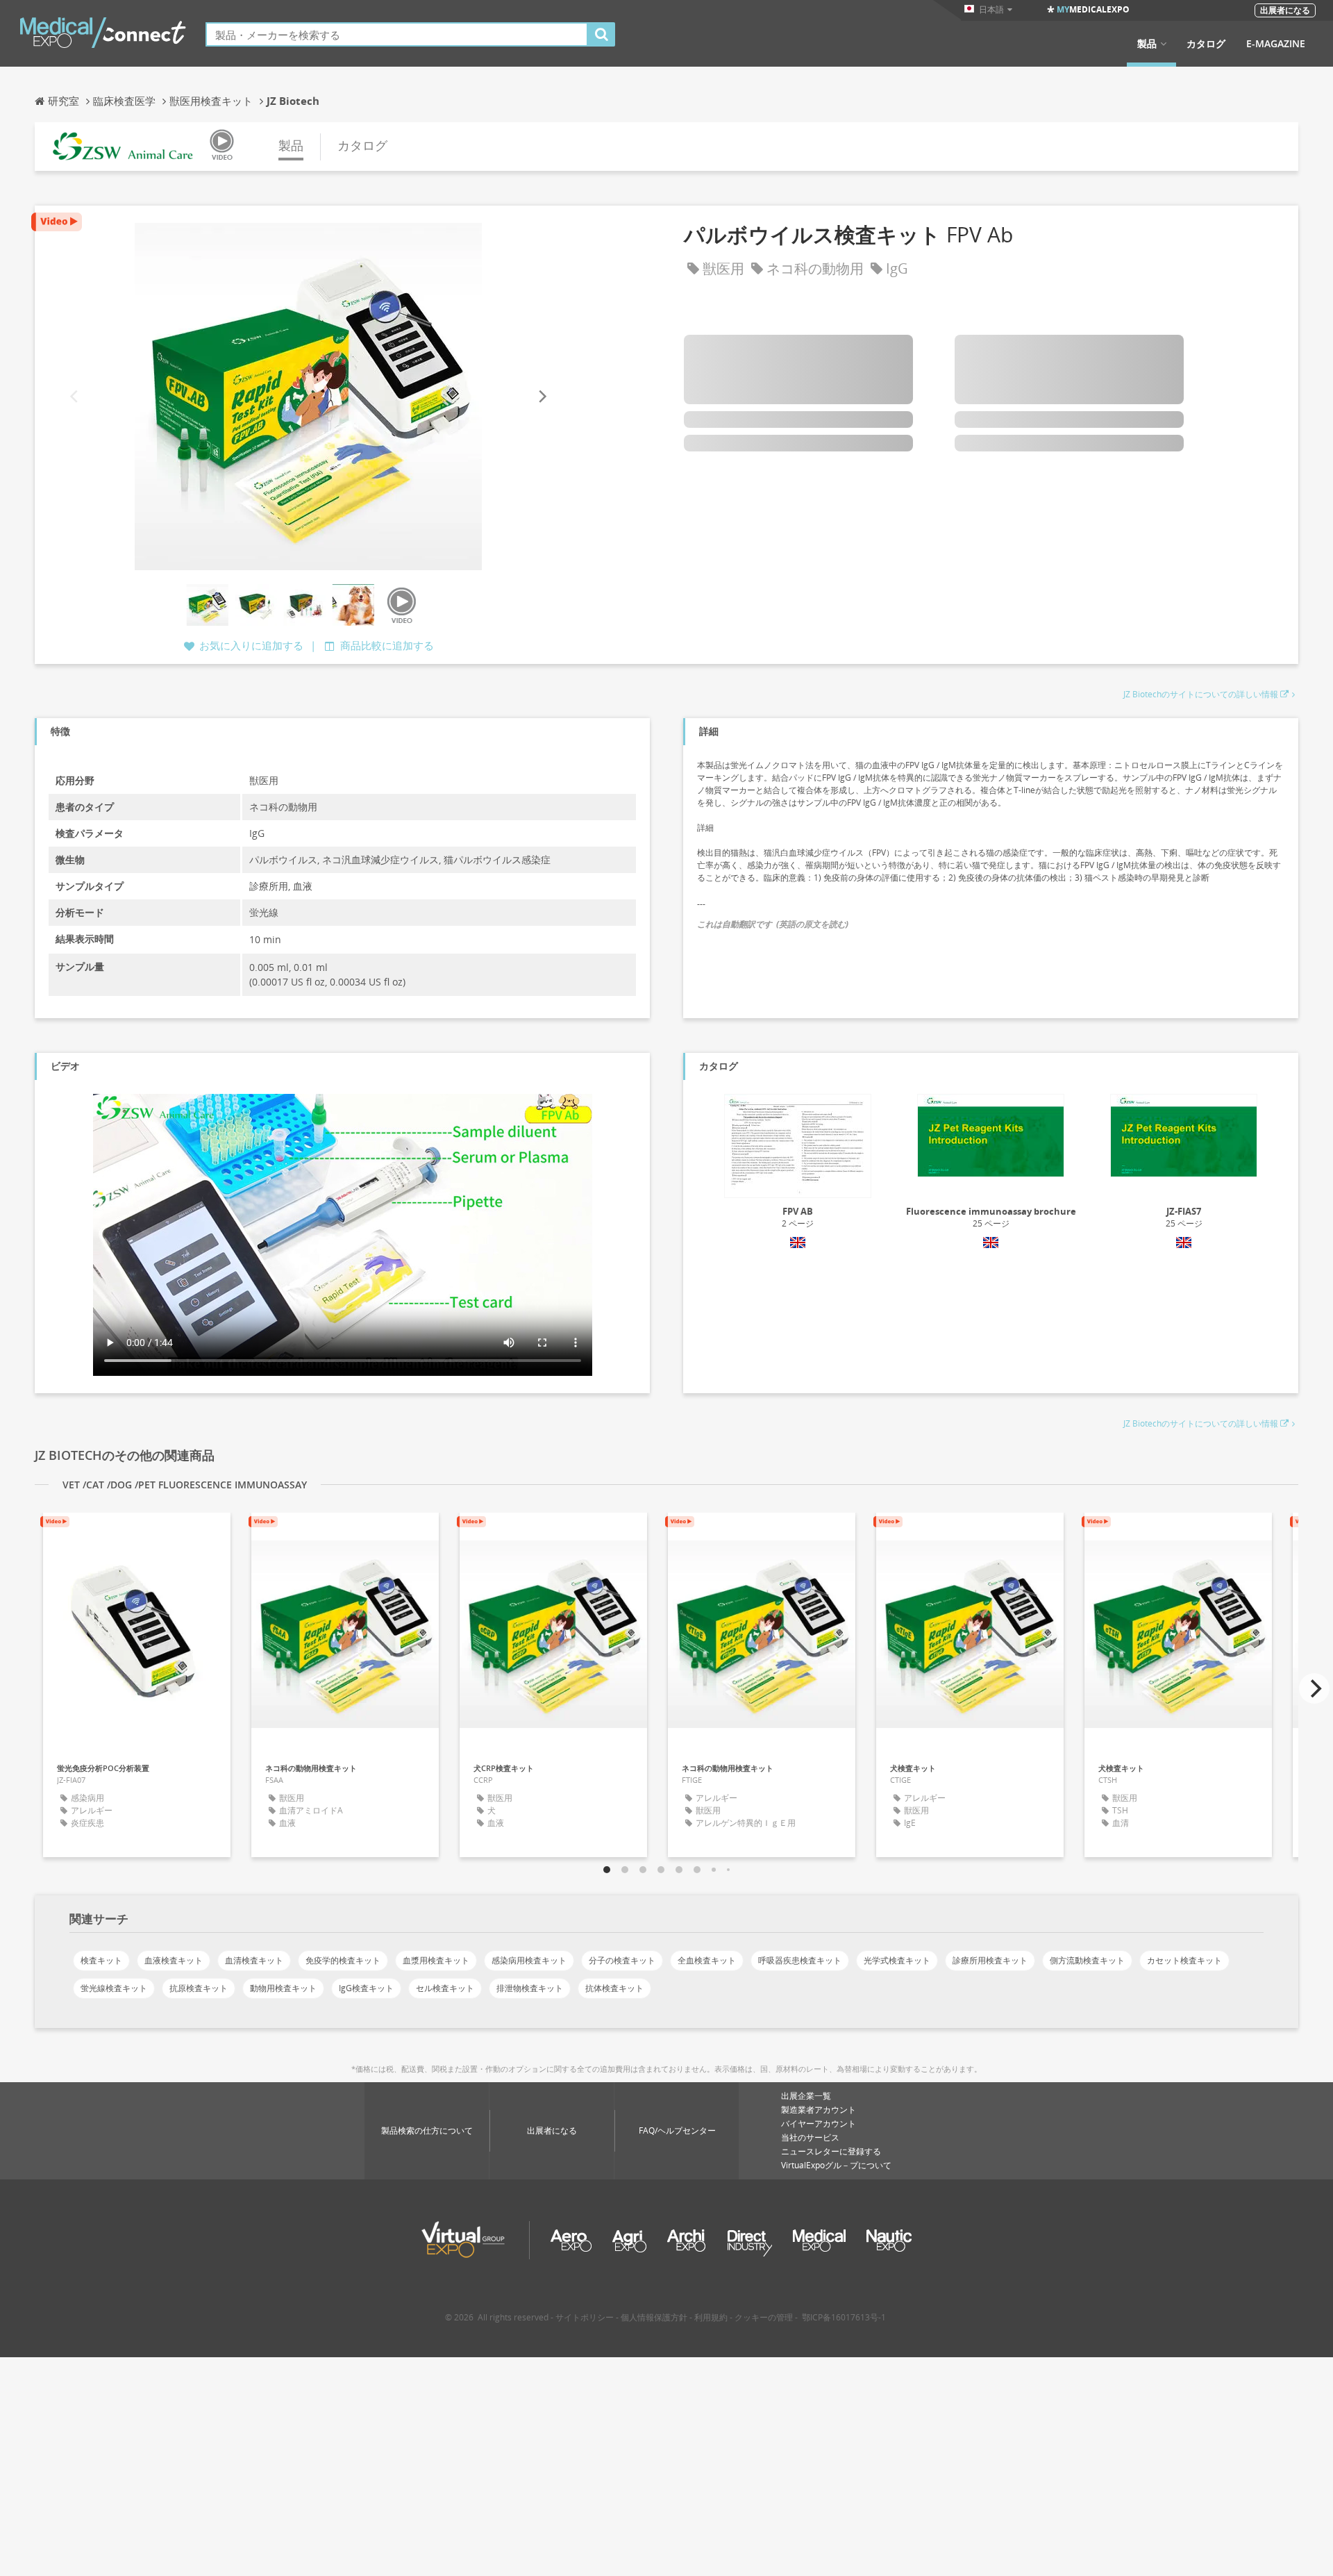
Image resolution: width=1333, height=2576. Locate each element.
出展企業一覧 (806, 2096)
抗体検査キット (614, 1988)
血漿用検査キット (436, 1960)
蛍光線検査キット (114, 1988)
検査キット (101, 1960)
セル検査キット (445, 1988)
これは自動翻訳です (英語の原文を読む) (773, 924)
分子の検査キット (622, 1960)
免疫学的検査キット (343, 1960)
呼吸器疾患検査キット (800, 1960)
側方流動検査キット (1087, 1960)
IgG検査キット (366, 1988)
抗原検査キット (199, 1988)
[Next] (542, 397)
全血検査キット (707, 1960)
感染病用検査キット (529, 1960)
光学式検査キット (897, 1960)
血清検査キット (254, 1960)
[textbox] (397, 34)
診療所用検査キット (990, 1960)
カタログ (1206, 44)
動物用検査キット (283, 1988)
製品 (1147, 44)
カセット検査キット (1184, 1960)
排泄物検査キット (530, 1988)
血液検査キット (174, 1960)
